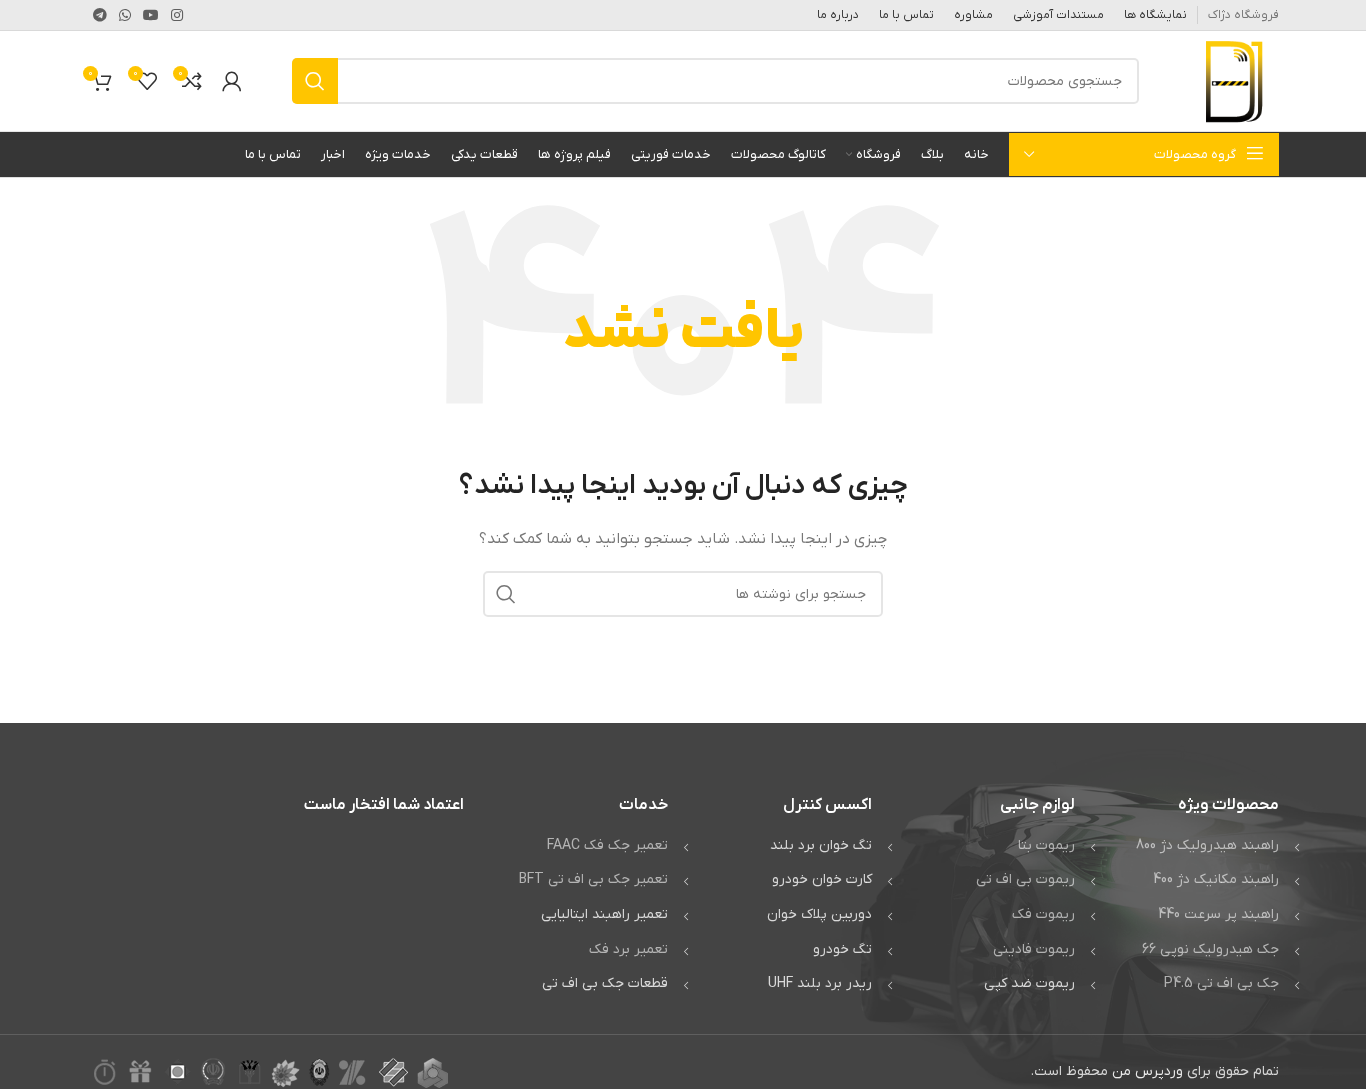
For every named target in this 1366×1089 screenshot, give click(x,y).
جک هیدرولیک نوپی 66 (1210, 949)
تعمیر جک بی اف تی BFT (593, 879)
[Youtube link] (151, 15)
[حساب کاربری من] (232, 81)
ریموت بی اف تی (1025, 879)
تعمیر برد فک (628, 949)
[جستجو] (315, 81)
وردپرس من (1147, 1071)
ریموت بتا (1046, 845)
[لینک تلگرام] (100, 15)
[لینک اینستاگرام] (177, 15)
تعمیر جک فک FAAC (607, 845)
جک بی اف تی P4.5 (1221, 983)
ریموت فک (1043, 914)
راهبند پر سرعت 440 (1218, 914)
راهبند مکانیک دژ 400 (1216, 879)
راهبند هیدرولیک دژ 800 (1207, 845)
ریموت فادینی (1034, 949)
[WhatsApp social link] (125, 15)
